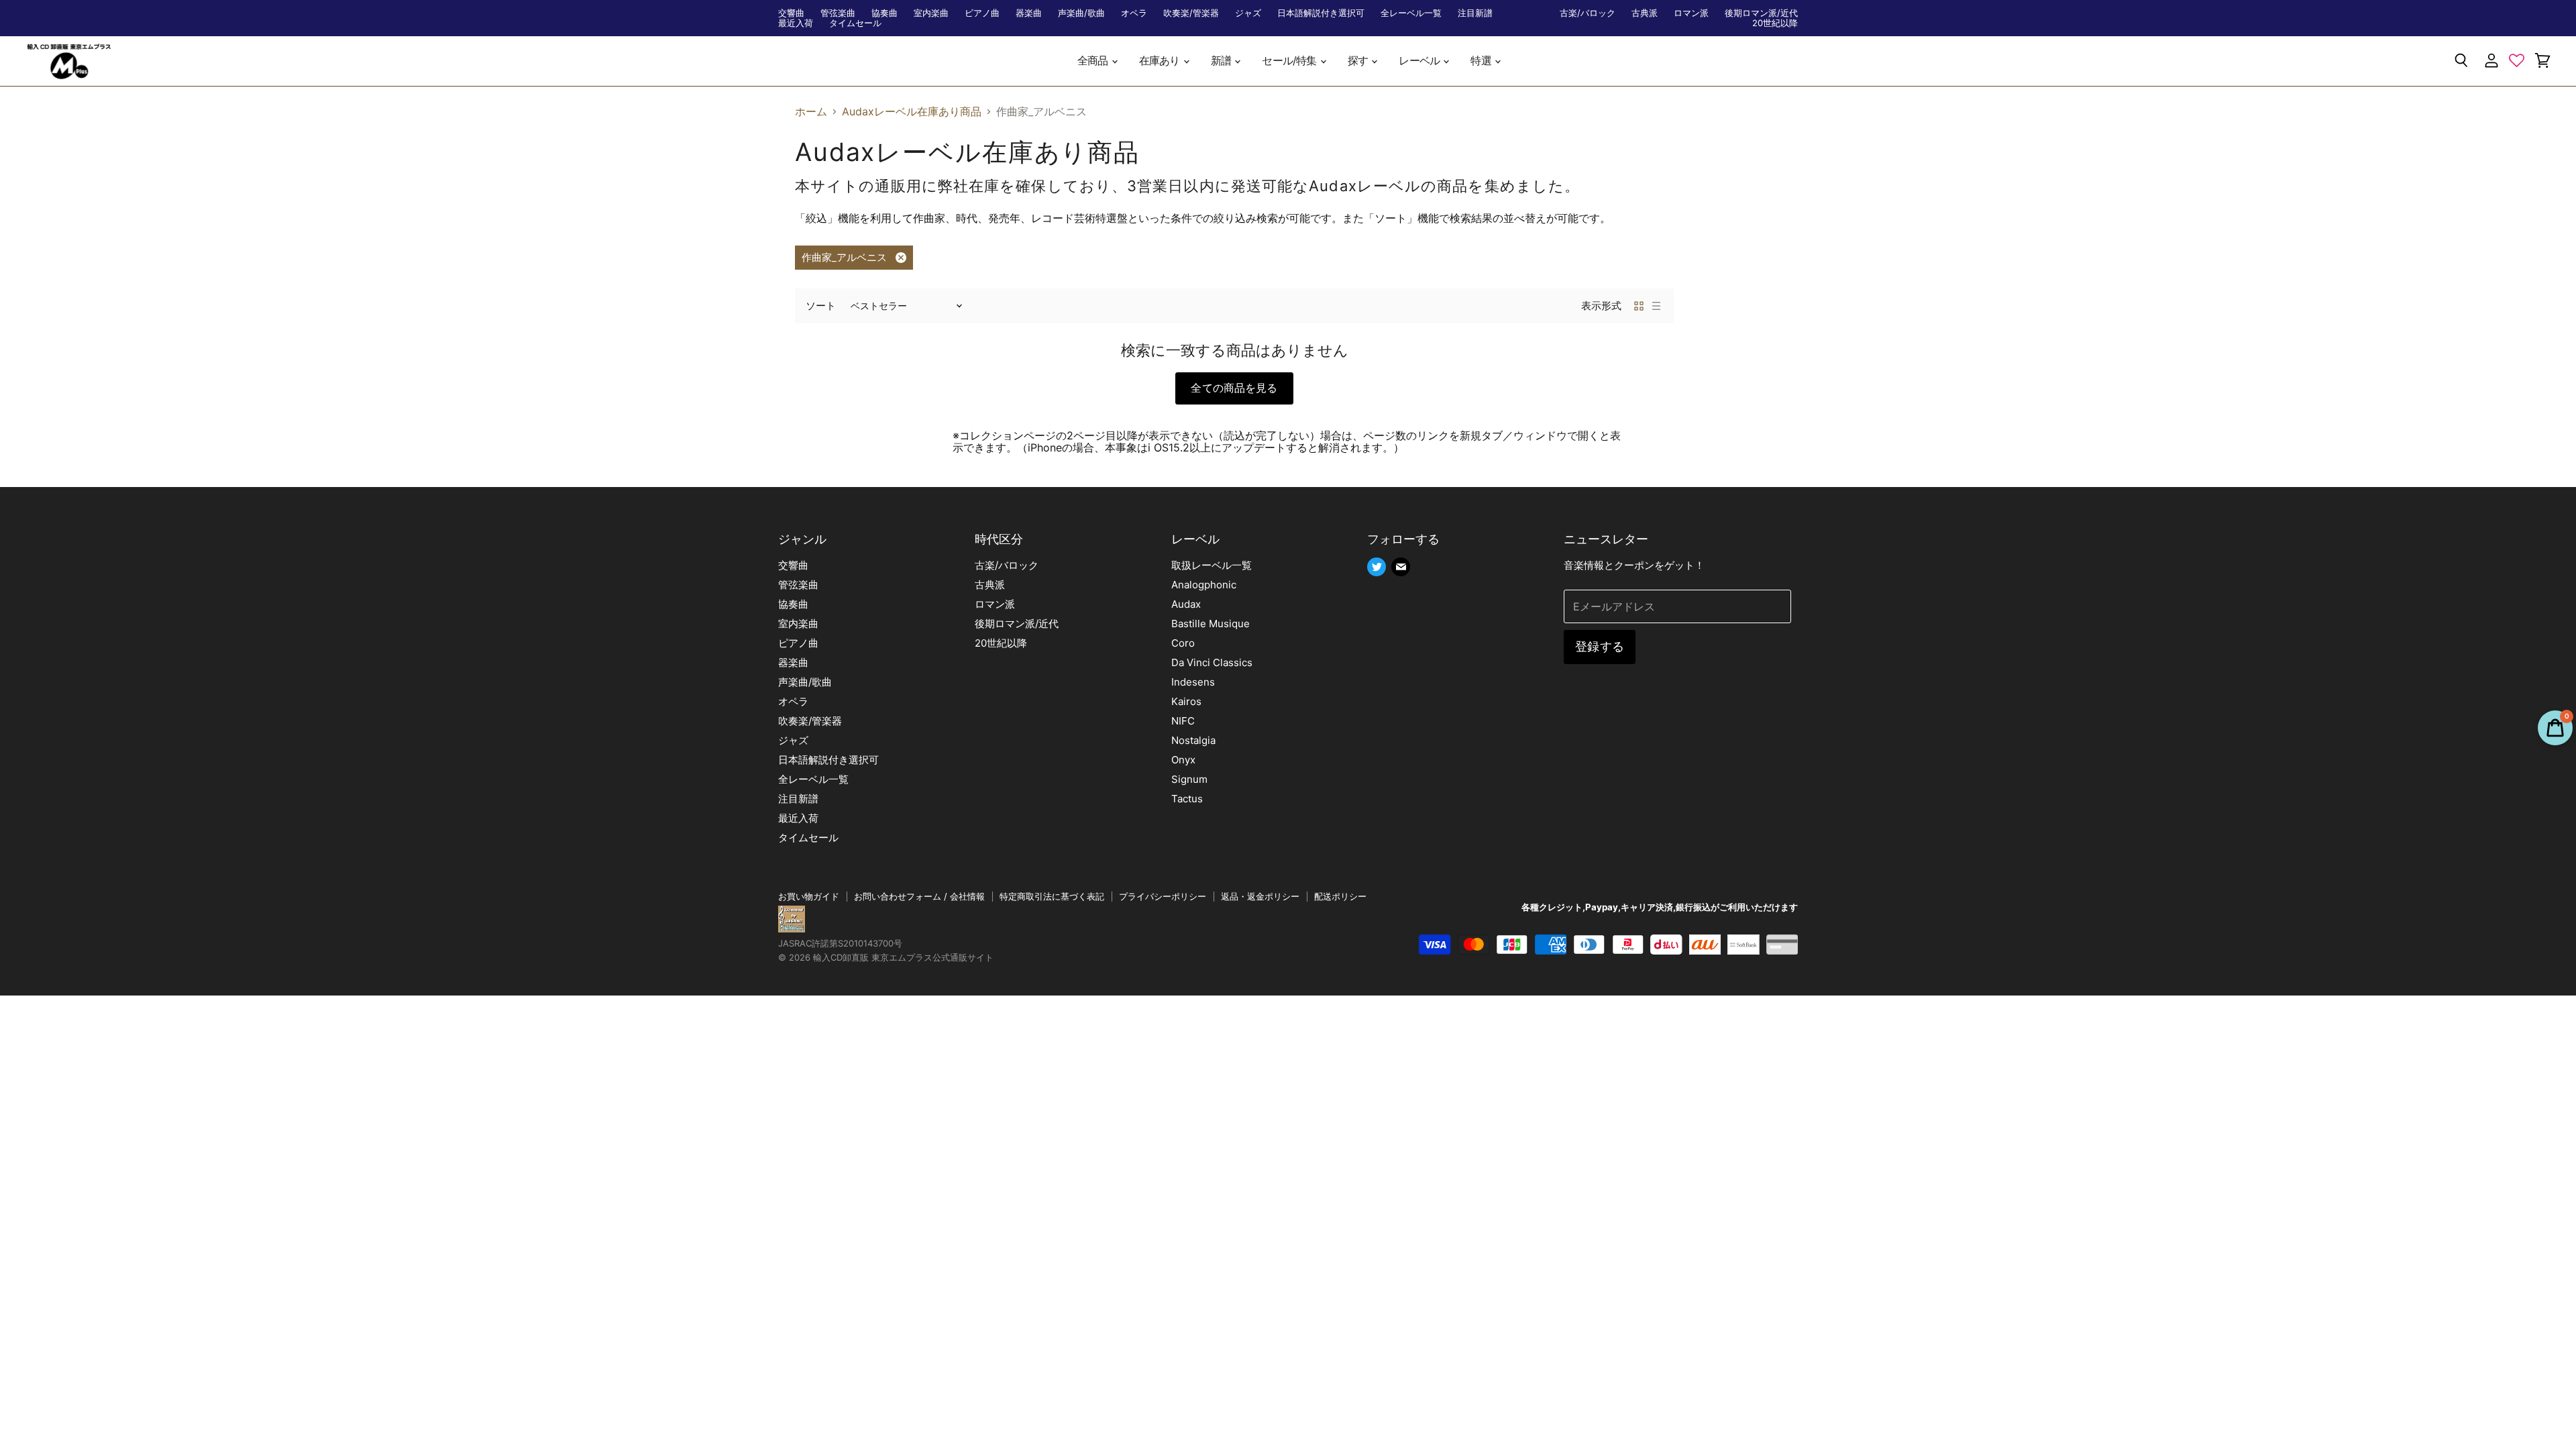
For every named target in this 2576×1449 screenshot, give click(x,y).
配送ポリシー (1340, 896)
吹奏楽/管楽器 (1191, 13)
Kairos (1186, 701)
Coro (1183, 643)
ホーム (811, 111)
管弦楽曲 (838, 13)
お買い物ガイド (809, 896)
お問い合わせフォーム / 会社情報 (919, 896)
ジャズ (1248, 13)
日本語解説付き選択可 (1321, 13)
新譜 (1222, 61)
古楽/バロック (1588, 13)
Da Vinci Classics (1212, 662)
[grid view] (1639, 306)
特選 (1482, 61)
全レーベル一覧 (1411, 13)
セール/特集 (1290, 61)
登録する (1600, 646)
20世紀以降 (1775, 23)
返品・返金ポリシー (1260, 896)
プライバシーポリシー (1163, 896)
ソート (821, 306)
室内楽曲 (931, 13)
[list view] (1656, 306)
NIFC (1183, 721)
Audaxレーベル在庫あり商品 (912, 111)
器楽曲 (1029, 13)
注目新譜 (1475, 13)
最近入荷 (796, 23)
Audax (1186, 604)
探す (1359, 61)
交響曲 (791, 13)
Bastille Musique (1211, 624)
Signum (1189, 779)
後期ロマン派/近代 (1761, 13)
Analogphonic (1204, 585)
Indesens (1193, 682)
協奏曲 (884, 13)
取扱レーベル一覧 (1212, 565)
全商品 (1094, 61)
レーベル (1420, 61)
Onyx (1183, 760)
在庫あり (1161, 61)
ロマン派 (1691, 13)
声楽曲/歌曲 (1081, 13)
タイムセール (855, 23)
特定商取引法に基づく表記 (1052, 896)
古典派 (1645, 13)
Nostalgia (1193, 740)
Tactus (1187, 799)
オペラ (1134, 13)
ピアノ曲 (982, 13)
